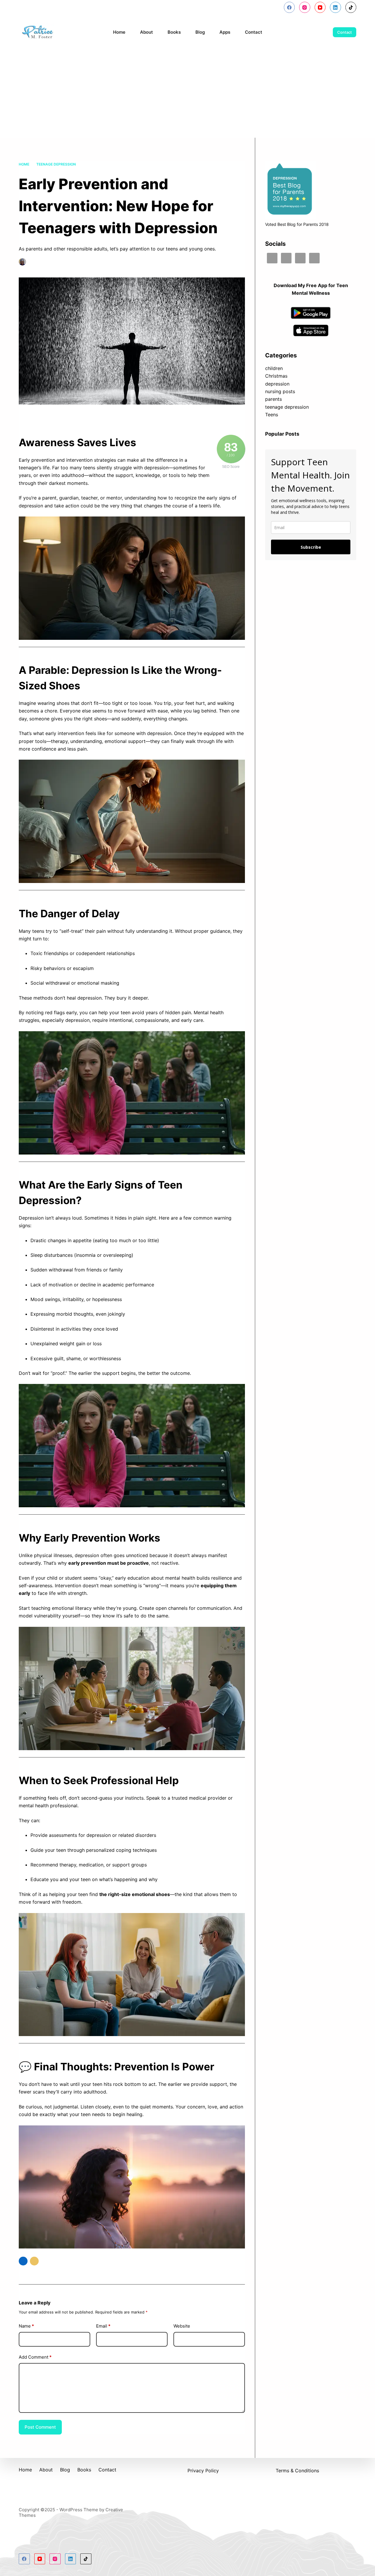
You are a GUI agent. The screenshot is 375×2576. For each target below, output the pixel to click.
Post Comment (40, 2427)
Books (174, 32)
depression (277, 384)
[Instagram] (305, 7)
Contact (254, 32)
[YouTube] (320, 7)
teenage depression (120, 262)
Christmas (276, 376)
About (146, 32)
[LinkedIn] (335, 7)
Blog (200, 32)
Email (103, 2326)
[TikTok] (351, 7)
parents (273, 399)
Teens (272, 415)
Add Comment (35, 2357)
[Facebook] (289, 7)
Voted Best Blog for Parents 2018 (297, 224)
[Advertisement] (187, 94)
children (274, 368)
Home (119, 32)
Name (26, 2326)
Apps (225, 32)
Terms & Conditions (297, 2471)
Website (182, 2326)
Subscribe (311, 547)
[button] (23, 2261)
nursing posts (280, 391)
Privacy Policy (203, 2471)
